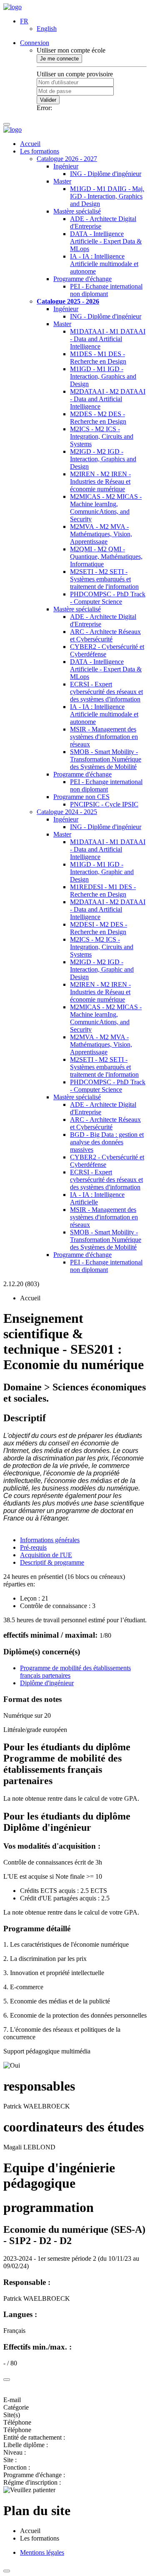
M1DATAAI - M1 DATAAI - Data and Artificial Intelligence (108, 339)
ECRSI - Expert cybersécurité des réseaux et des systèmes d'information (106, 692)
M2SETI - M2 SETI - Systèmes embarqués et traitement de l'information (104, 579)
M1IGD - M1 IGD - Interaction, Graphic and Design (102, 872)
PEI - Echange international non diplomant (106, 290)
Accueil (30, 144)
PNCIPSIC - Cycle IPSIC (104, 804)
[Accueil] (12, 7)
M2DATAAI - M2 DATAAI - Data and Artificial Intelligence (108, 399)
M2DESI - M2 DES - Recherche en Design (99, 928)
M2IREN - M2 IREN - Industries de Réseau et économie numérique (100, 481)
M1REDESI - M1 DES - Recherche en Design (103, 891)
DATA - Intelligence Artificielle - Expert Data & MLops (106, 241)
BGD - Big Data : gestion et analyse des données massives (107, 1142)
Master (62, 181)
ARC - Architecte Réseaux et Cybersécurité (105, 635)
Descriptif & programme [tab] (52, 1562)
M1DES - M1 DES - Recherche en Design (98, 358)
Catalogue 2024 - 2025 (67, 812)
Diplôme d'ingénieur (47, 1683)
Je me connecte (59, 59)
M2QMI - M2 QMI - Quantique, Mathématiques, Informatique (106, 557)
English (47, 29)
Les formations (40, 151)
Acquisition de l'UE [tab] (46, 1555)
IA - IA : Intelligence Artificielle (97, 1198)
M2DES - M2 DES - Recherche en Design (98, 418)
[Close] (7, 2380)
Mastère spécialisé (77, 211)
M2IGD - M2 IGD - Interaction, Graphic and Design (102, 969)
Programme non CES (81, 797)
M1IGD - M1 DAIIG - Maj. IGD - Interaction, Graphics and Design (107, 196)
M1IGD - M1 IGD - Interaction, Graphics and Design (103, 376)
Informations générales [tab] (50, 1540)
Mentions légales (42, 2552)
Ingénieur (66, 166)
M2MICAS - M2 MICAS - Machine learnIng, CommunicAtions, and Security (106, 508)
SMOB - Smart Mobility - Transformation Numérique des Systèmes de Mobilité (106, 759)
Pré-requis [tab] (33, 1547)
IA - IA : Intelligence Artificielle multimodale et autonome (104, 264)
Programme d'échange (82, 279)
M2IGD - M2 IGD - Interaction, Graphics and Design (103, 459)
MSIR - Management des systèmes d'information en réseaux (104, 737)
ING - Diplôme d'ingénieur (106, 174)
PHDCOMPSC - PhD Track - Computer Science (108, 598)
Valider (48, 100)
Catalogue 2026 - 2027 (67, 159)
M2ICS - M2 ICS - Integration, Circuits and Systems (102, 436)
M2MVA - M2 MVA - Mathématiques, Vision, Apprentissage (101, 534)
